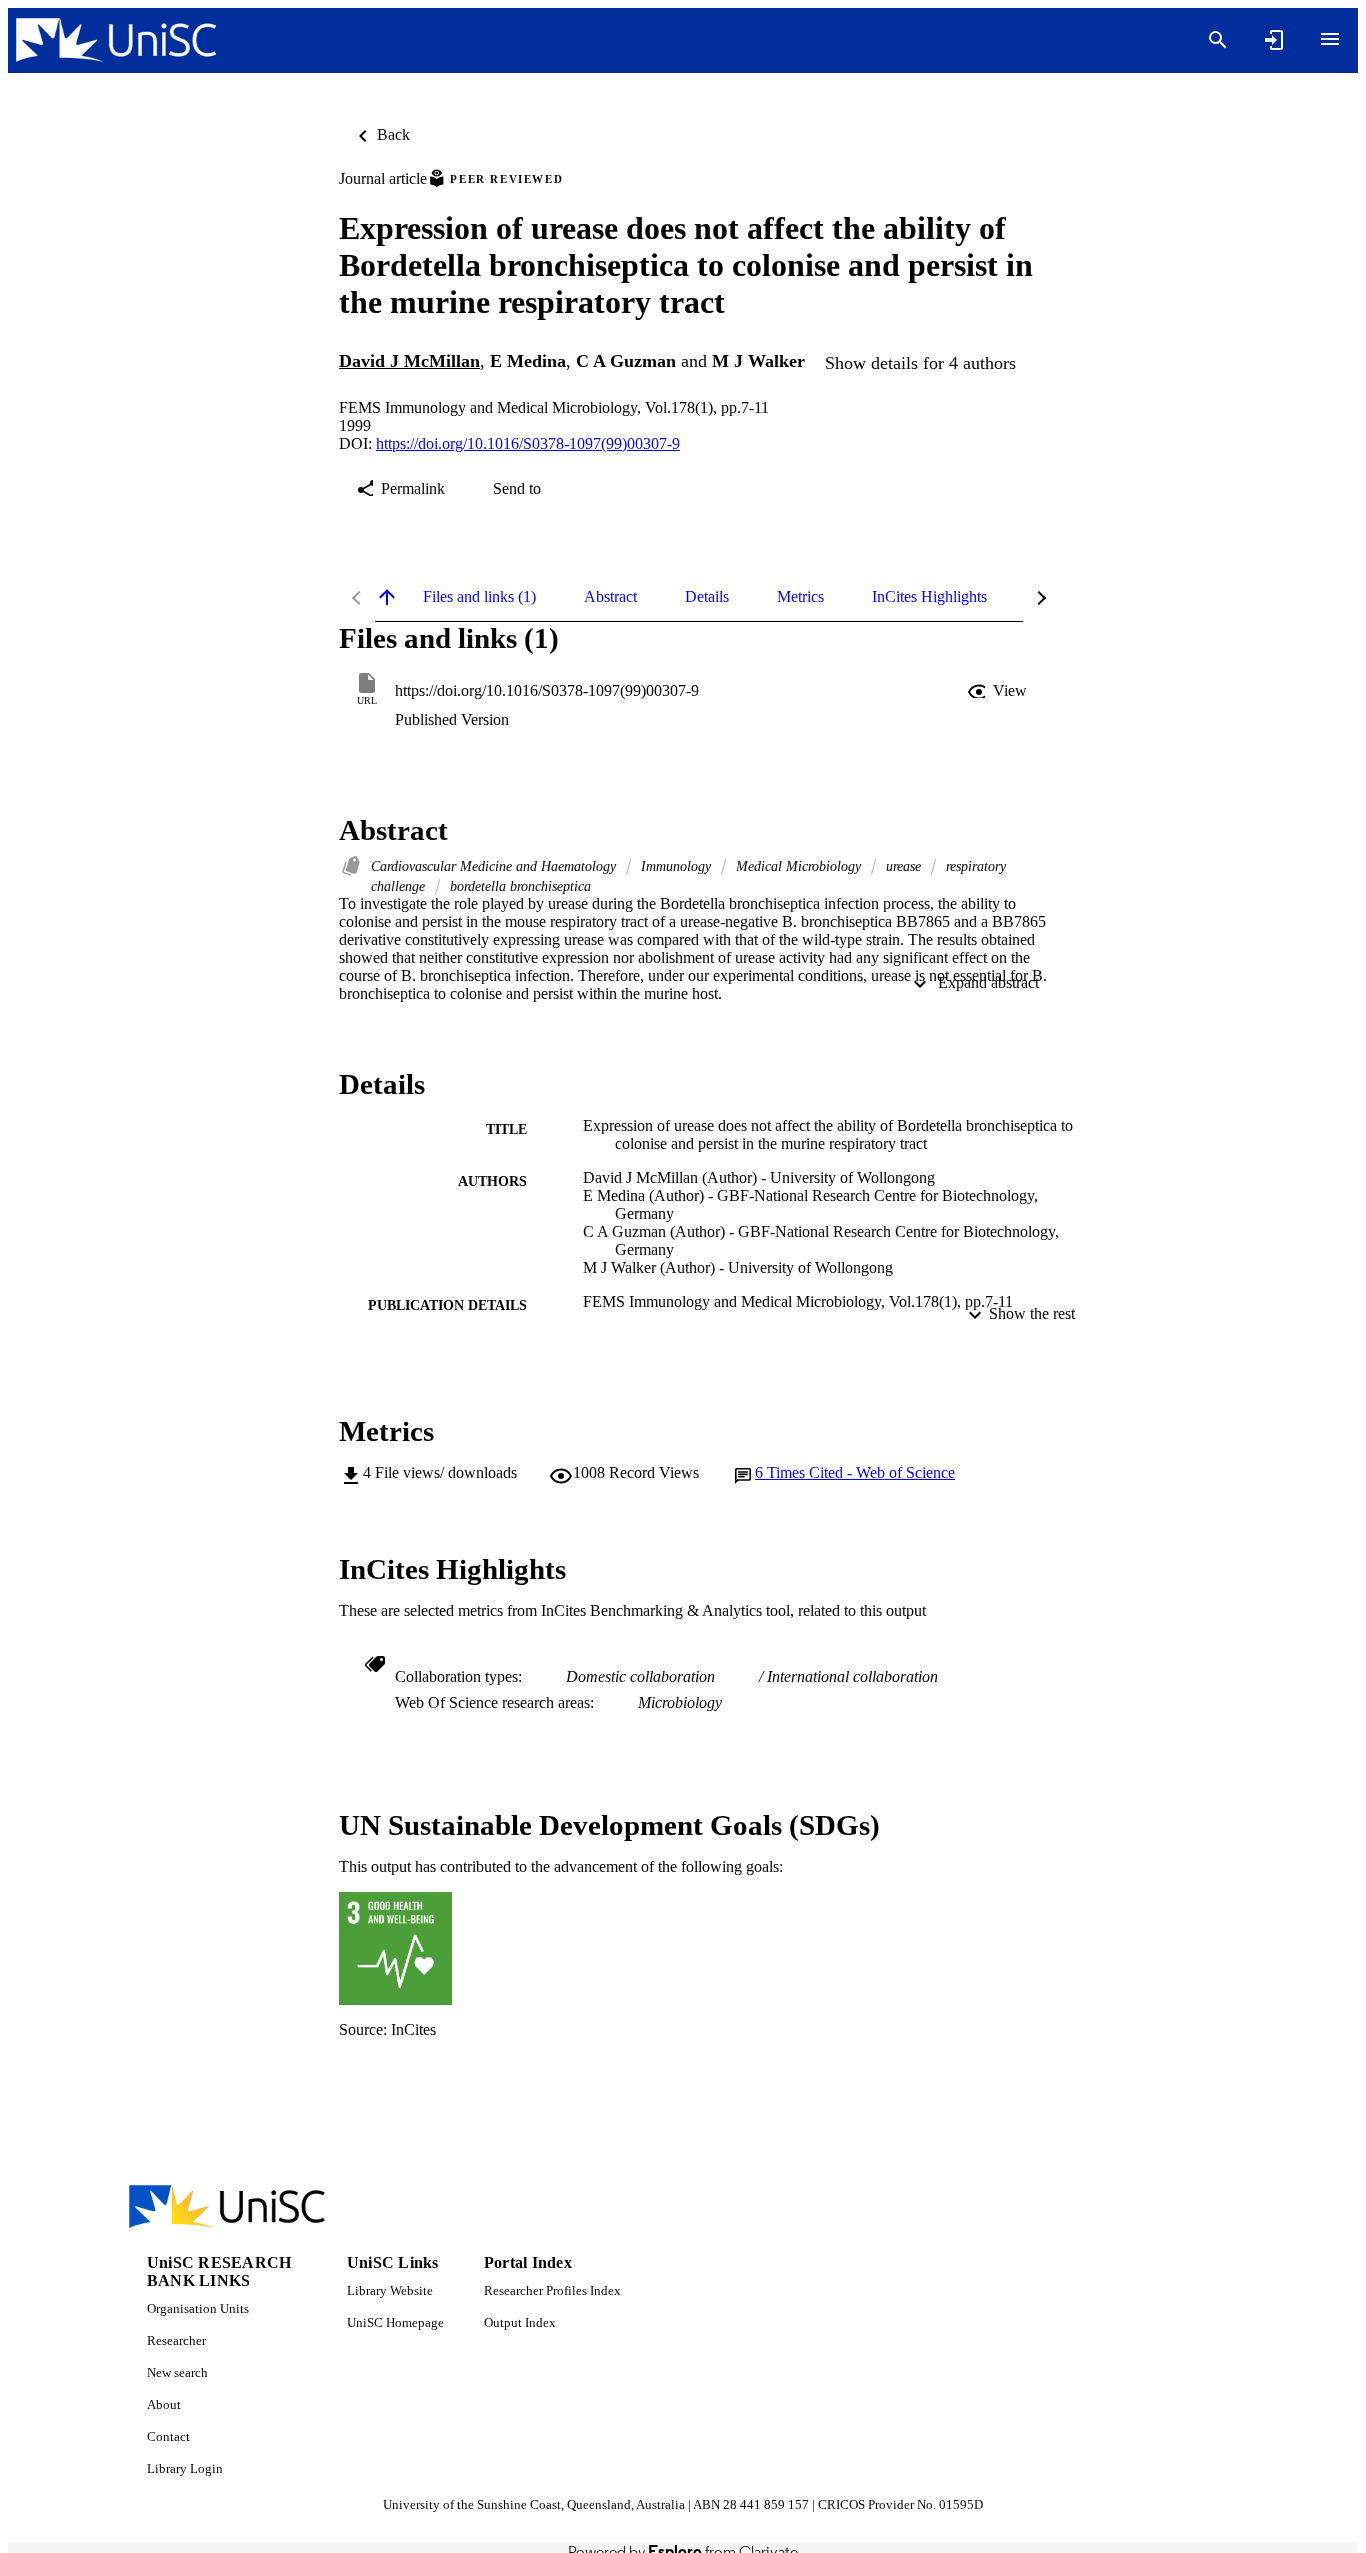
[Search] (1218, 40)
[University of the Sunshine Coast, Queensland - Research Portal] (116, 40)
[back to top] (387, 597)
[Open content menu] (1330, 39)
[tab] (479, 597)
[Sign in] (1274, 40)
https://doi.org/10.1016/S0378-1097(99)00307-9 (528, 443)
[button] (999, 691)
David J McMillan (409, 361)
